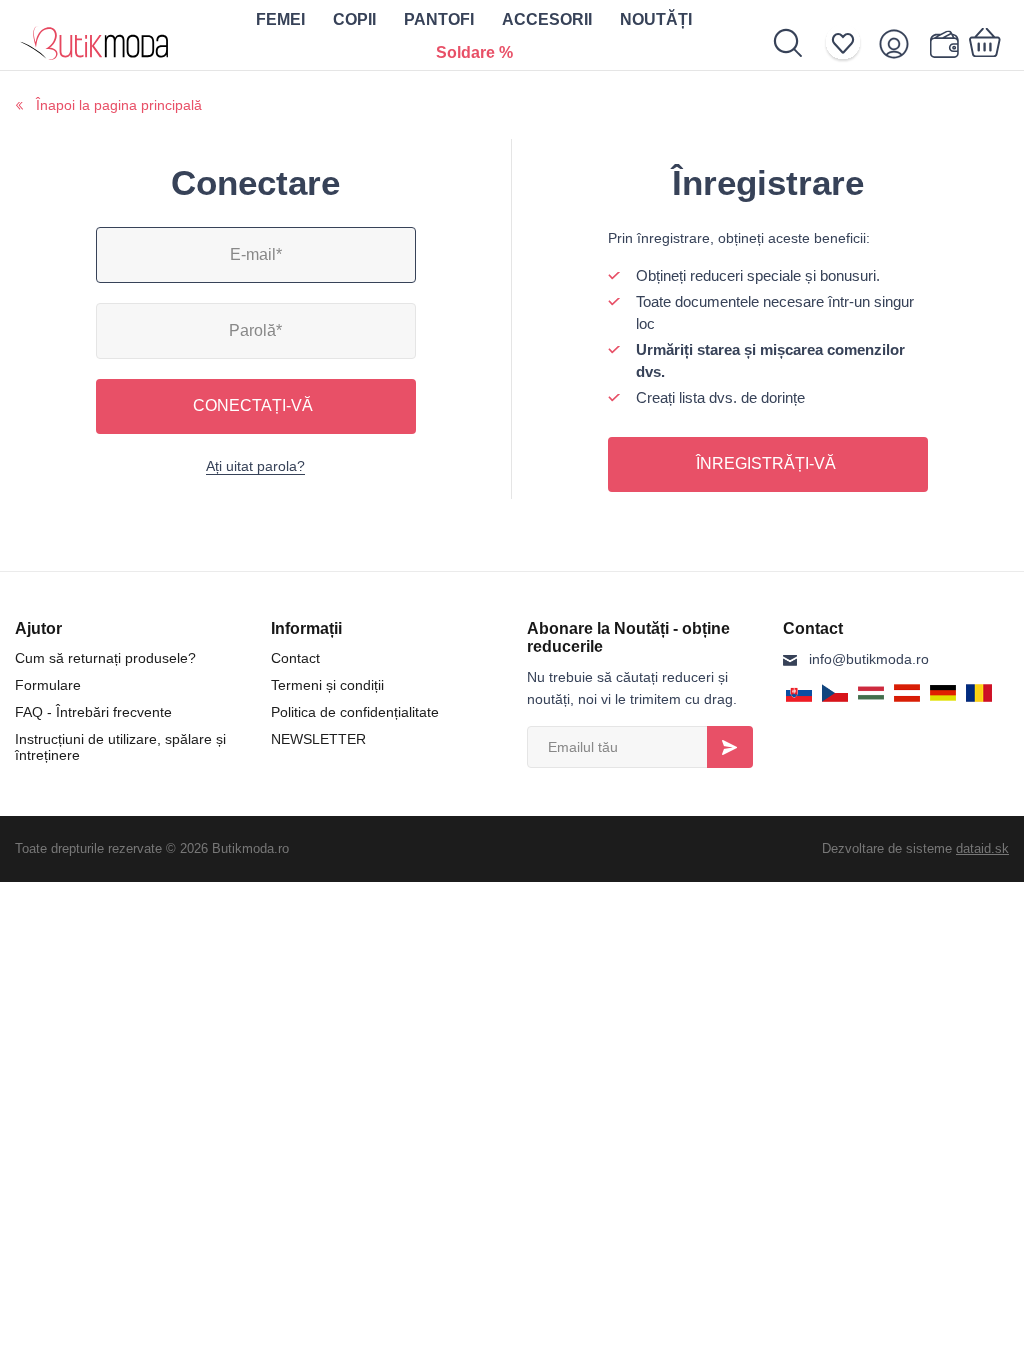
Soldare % (474, 52)
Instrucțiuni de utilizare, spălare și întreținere (120, 747)
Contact (295, 658)
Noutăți (656, 19)
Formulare (48, 685)
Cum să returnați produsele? (105, 658)
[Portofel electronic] (943, 43)
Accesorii (547, 19)
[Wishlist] (849, 43)
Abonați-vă (730, 747)
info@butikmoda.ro (869, 659)
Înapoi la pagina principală (119, 105)
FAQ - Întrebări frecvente (93, 712)
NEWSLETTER (318, 739)
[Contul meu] (900, 43)
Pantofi (439, 19)
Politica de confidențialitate (355, 712)
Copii (354, 19)
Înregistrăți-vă (766, 463)
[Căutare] (798, 43)
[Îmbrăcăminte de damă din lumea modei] (95, 35)
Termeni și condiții (327, 685)
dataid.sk (982, 848)
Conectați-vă (253, 405)
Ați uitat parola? (255, 466)
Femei (280, 19)
